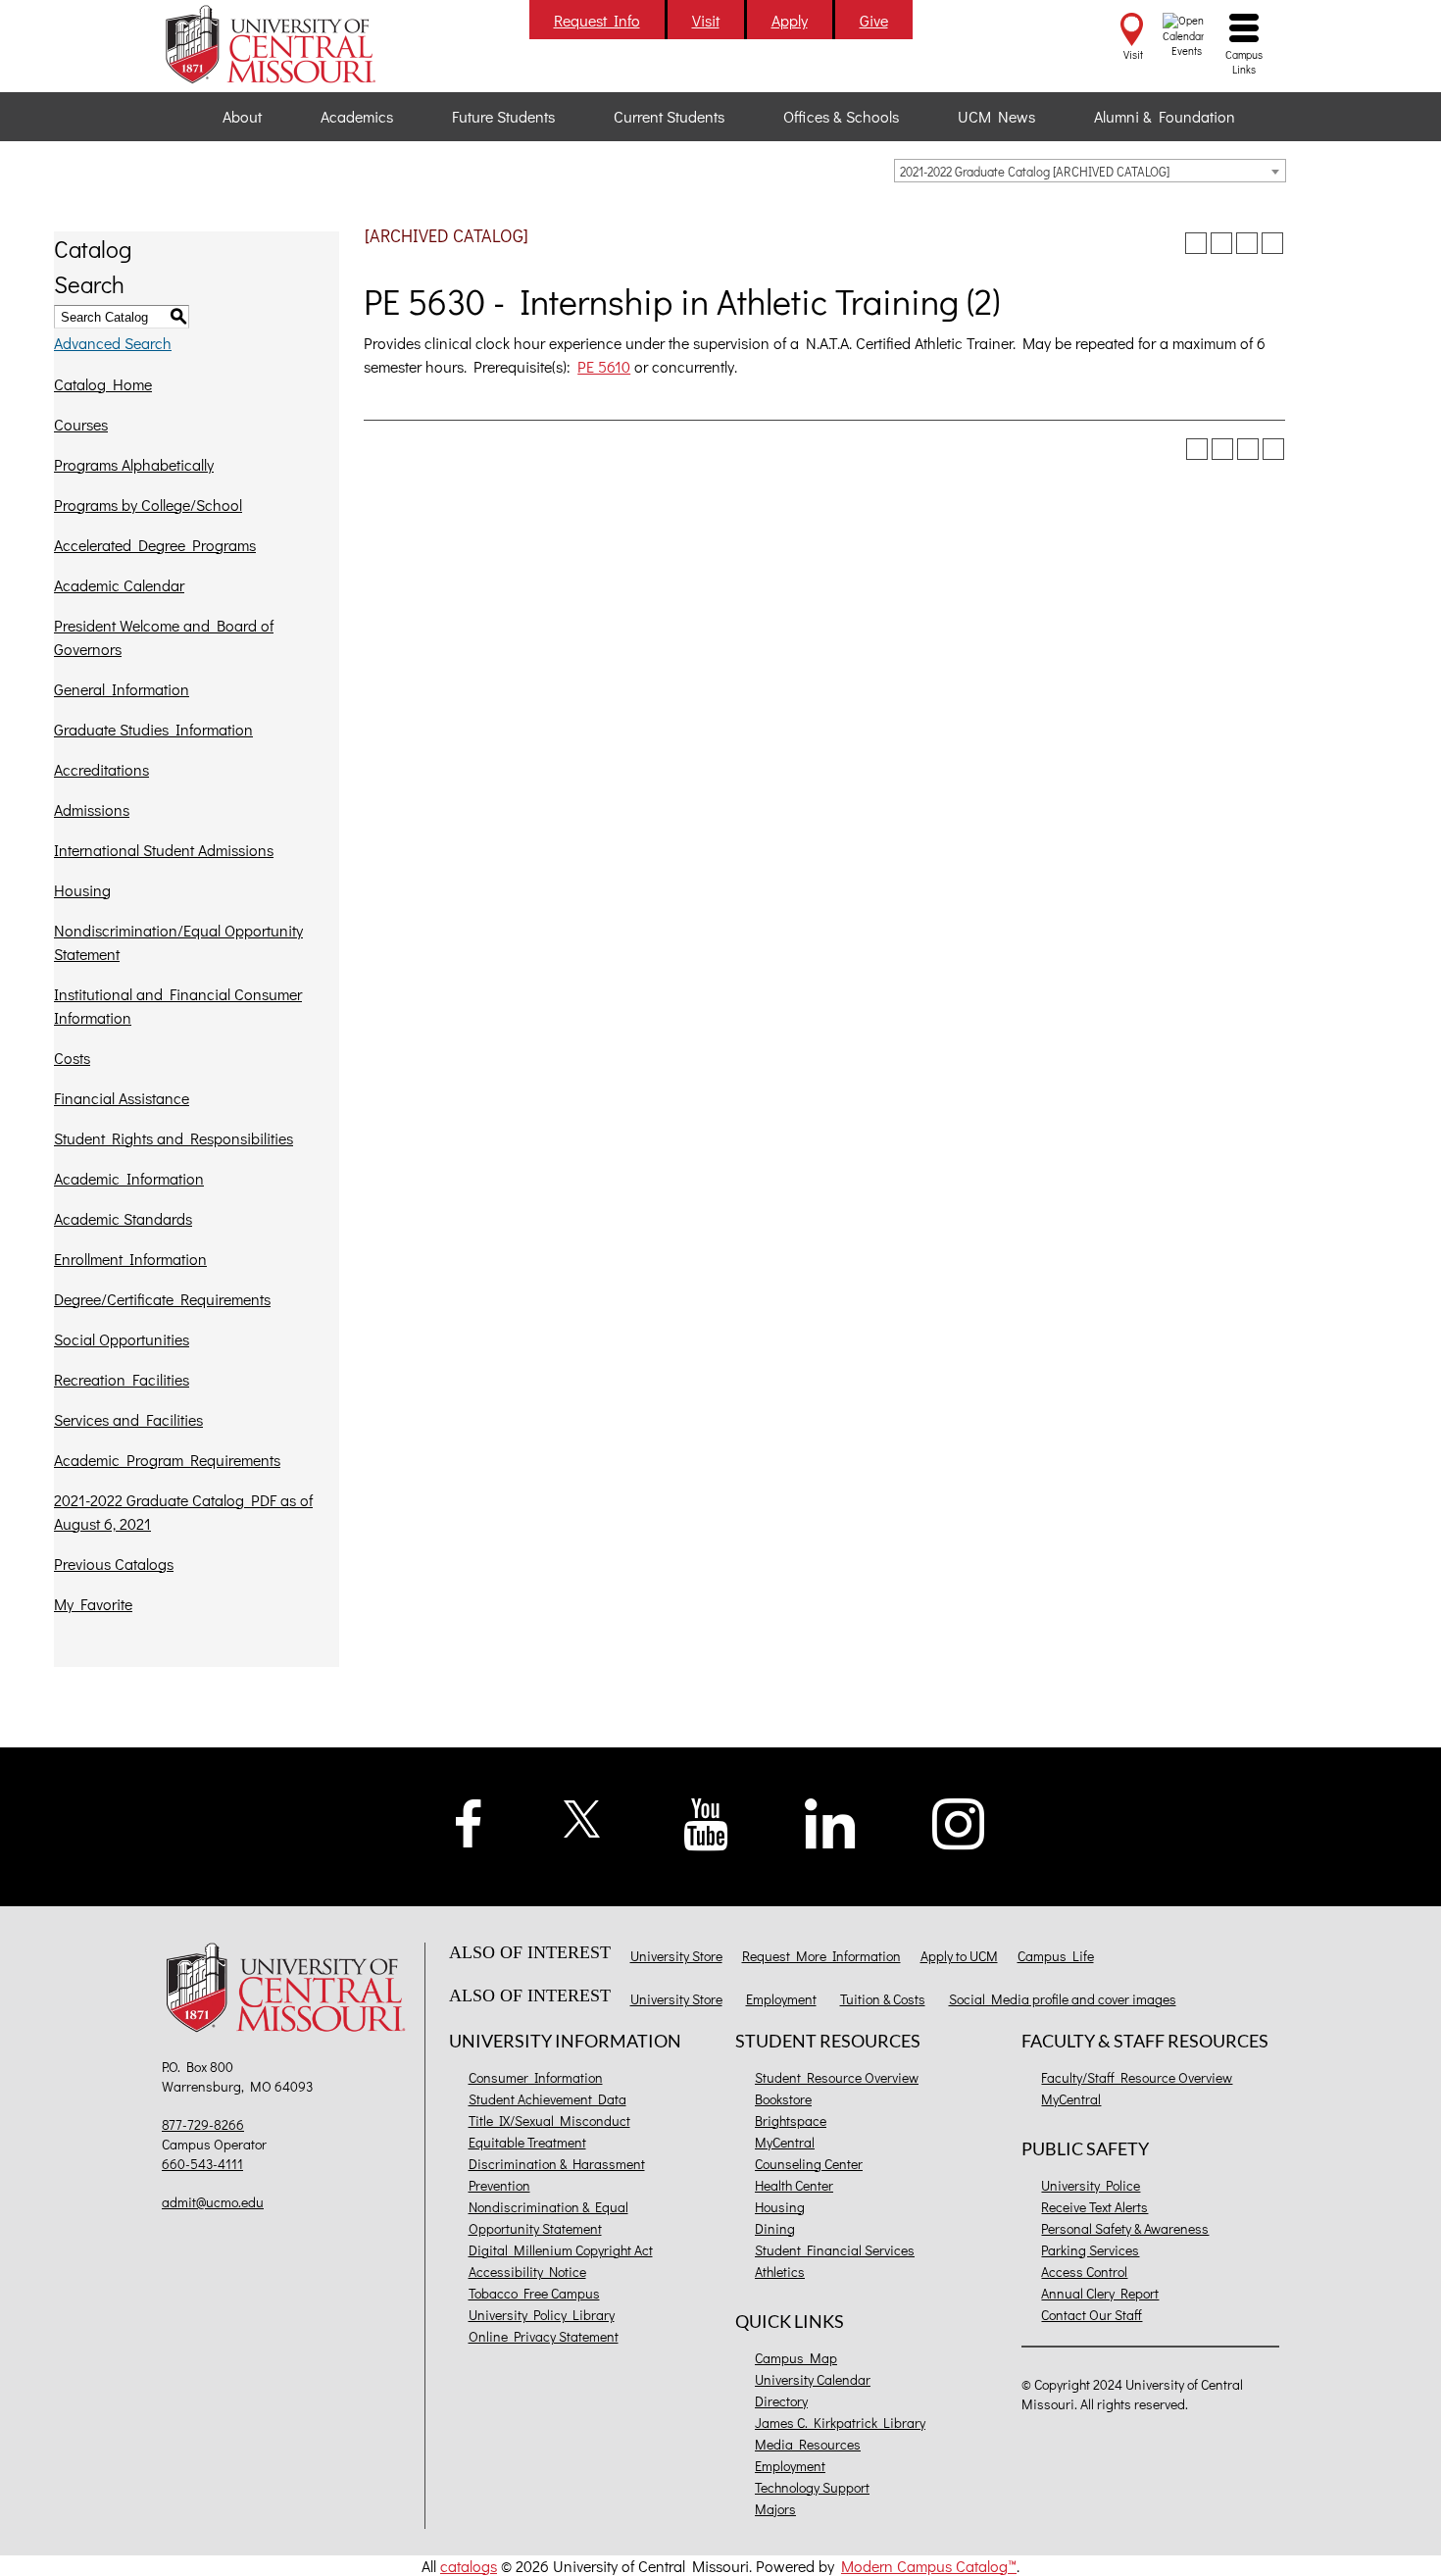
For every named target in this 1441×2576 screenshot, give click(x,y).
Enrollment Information (130, 1259)
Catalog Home (103, 384)
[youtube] (706, 1822)
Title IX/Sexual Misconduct (549, 2121)
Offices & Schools (841, 116)
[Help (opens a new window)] (1272, 243)
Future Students (503, 116)
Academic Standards (123, 1218)
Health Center (794, 2185)
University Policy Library (542, 2315)
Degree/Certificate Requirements (162, 1299)
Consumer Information (536, 2077)
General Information (122, 689)
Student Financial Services (835, 2250)
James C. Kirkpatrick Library (840, 2423)
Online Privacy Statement (544, 2336)
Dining (775, 2228)
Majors (775, 2509)
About (242, 116)
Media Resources (808, 2444)
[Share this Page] (1221, 243)
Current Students (669, 116)
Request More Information (821, 1956)
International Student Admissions (164, 850)
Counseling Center (809, 2164)
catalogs (469, 2566)
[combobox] (1090, 171)
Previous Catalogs (114, 1564)
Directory (781, 2401)
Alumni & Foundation (1165, 116)
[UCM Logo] (291, 1990)
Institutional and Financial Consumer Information (178, 1006)
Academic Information (129, 1178)
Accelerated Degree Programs (155, 545)
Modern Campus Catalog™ (929, 2566)
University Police (1091, 2185)
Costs (72, 1058)
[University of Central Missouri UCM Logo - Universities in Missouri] (291, 44)
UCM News (996, 116)
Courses (81, 424)
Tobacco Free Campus (534, 2293)
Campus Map (796, 2358)
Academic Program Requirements (167, 1460)
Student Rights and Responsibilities (174, 1138)
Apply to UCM (959, 1956)
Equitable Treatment (527, 2142)
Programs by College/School (148, 505)
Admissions (92, 809)
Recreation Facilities (122, 1379)
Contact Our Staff (1092, 2315)
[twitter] (583, 1817)
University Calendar (813, 2379)
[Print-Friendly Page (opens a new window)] (1247, 243)
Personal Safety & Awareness (1125, 2228)
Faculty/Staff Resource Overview (1137, 2077)
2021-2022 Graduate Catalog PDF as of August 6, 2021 (183, 1512)
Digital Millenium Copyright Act (561, 2250)
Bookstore (783, 2099)
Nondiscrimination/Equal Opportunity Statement (178, 942)
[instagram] (959, 1821)
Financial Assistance (122, 1098)
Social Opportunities (122, 1339)
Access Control (1084, 2272)
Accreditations (101, 769)
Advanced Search (113, 343)
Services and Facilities (128, 1419)
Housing (82, 890)
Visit (706, 20)
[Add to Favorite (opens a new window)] (1196, 243)
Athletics (780, 2272)
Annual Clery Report (1100, 2293)
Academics (357, 116)
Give (874, 20)
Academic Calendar (119, 585)
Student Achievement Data (547, 2099)
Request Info (597, 20)
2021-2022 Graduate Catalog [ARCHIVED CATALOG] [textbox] (1035, 171)
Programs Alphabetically (134, 464)
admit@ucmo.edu (213, 2202)
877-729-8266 (203, 2124)
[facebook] (469, 1820)
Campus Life (1056, 1956)
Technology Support (812, 2487)
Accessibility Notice (527, 2272)
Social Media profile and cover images (1063, 1999)
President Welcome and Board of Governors (164, 637)
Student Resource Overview (837, 2077)
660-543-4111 (202, 2164)
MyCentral (785, 2142)
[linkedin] (830, 1821)
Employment (781, 1999)
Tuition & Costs (883, 1999)
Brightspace (791, 2121)
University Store (676, 1956)
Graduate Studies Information (153, 729)
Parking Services (1090, 2250)
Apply (790, 20)
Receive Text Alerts (1094, 2207)
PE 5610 (604, 366)
